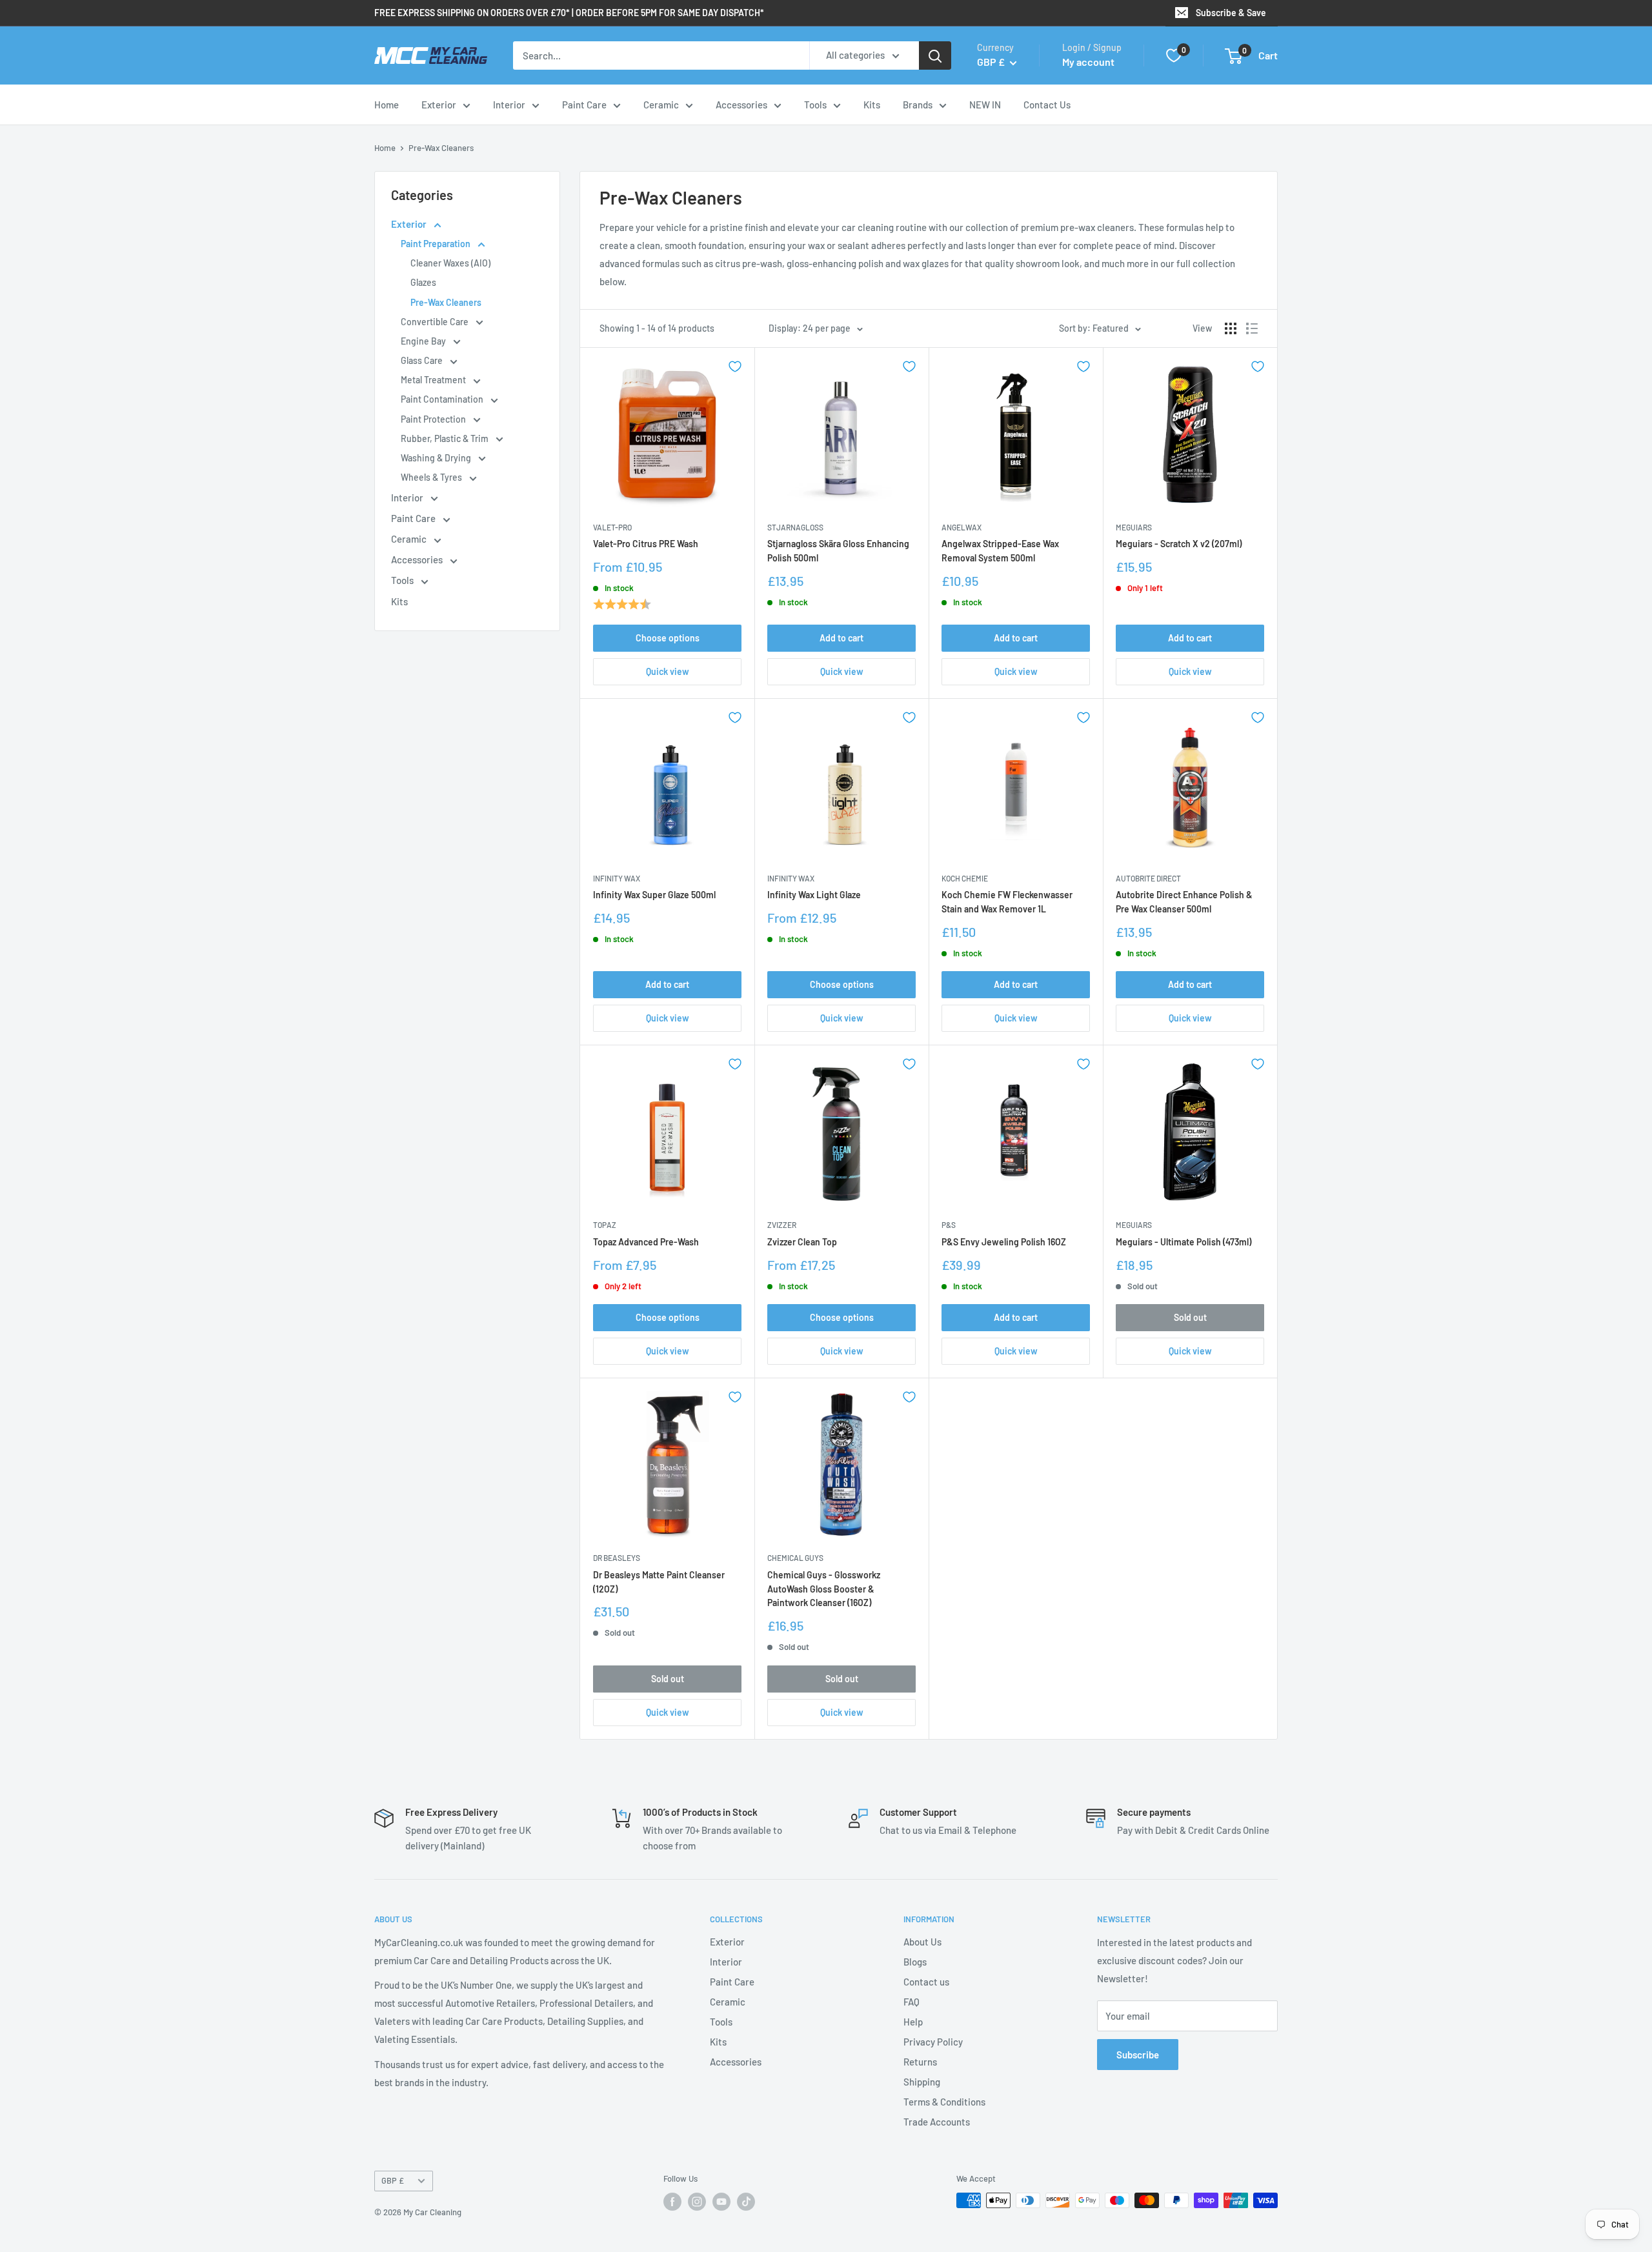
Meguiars (1134, 527)
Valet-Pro (612, 527)
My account (1088, 62)
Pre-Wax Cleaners (441, 148)
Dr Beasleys (617, 1558)
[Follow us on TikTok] (746, 2202)
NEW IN (985, 105)
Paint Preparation (437, 244)
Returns (920, 2062)
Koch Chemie (965, 878)
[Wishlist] (1174, 55)
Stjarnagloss (795, 527)
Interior (509, 105)
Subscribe (1138, 2055)
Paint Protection (434, 419)
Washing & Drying (437, 458)
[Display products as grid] (1231, 328)
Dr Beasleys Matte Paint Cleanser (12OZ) (659, 1582)
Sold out (1190, 1317)
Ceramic (661, 105)
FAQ (912, 2002)
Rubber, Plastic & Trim (446, 438)
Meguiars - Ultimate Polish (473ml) (1184, 1242)
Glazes (423, 282)
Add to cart (841, 638)
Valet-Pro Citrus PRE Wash (646, 544)
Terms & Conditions (944, 2102)
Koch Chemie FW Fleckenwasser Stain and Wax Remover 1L (1007, 902)
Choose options (668, 638)
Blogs (915, 1962)
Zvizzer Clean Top (802, 1242)
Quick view (668, 671)
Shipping (922, 2082)
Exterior (439, 105)
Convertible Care (436, 322)
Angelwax (962, 527)
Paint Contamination (443, 399)
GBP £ (393, 2180)
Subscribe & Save (1231, 13)
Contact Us (1047, 105)
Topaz (605, 1225)
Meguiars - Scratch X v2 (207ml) (1179, 544)
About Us (922, 1942)
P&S (949, 1225)
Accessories (741, 105)
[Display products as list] (1252, 328)
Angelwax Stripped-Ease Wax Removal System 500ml (1000, 551)
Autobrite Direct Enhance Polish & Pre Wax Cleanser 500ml (1184, 902)
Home (387, 105)
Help (913, 2022)
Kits (872, 105)
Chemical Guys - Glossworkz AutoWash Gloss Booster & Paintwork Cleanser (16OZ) (824, 1589)
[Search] (935, 55)
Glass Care (423, 360)
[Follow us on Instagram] (697, 2202)
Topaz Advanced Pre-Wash (646, 1242)
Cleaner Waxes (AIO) (450, 263)
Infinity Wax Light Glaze (814, 895)
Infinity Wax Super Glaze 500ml (654, 895)
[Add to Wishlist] (735, 367)
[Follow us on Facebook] (672, 2202)
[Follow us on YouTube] (721, 2202)
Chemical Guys (795, 1558)
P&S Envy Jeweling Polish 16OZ (1004, 1242)
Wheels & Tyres (432, 477)
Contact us (926, 1982)
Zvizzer (782, 1225)
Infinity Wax (617, 878)
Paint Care (584, 105)
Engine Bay (424, 341)
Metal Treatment (434, 380)
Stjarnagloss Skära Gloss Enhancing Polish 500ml (838, 551)
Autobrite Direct (1148, 878)
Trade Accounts (937, 2122)
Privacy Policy (933, 2042)
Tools (815, 105)
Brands (918, 105)
